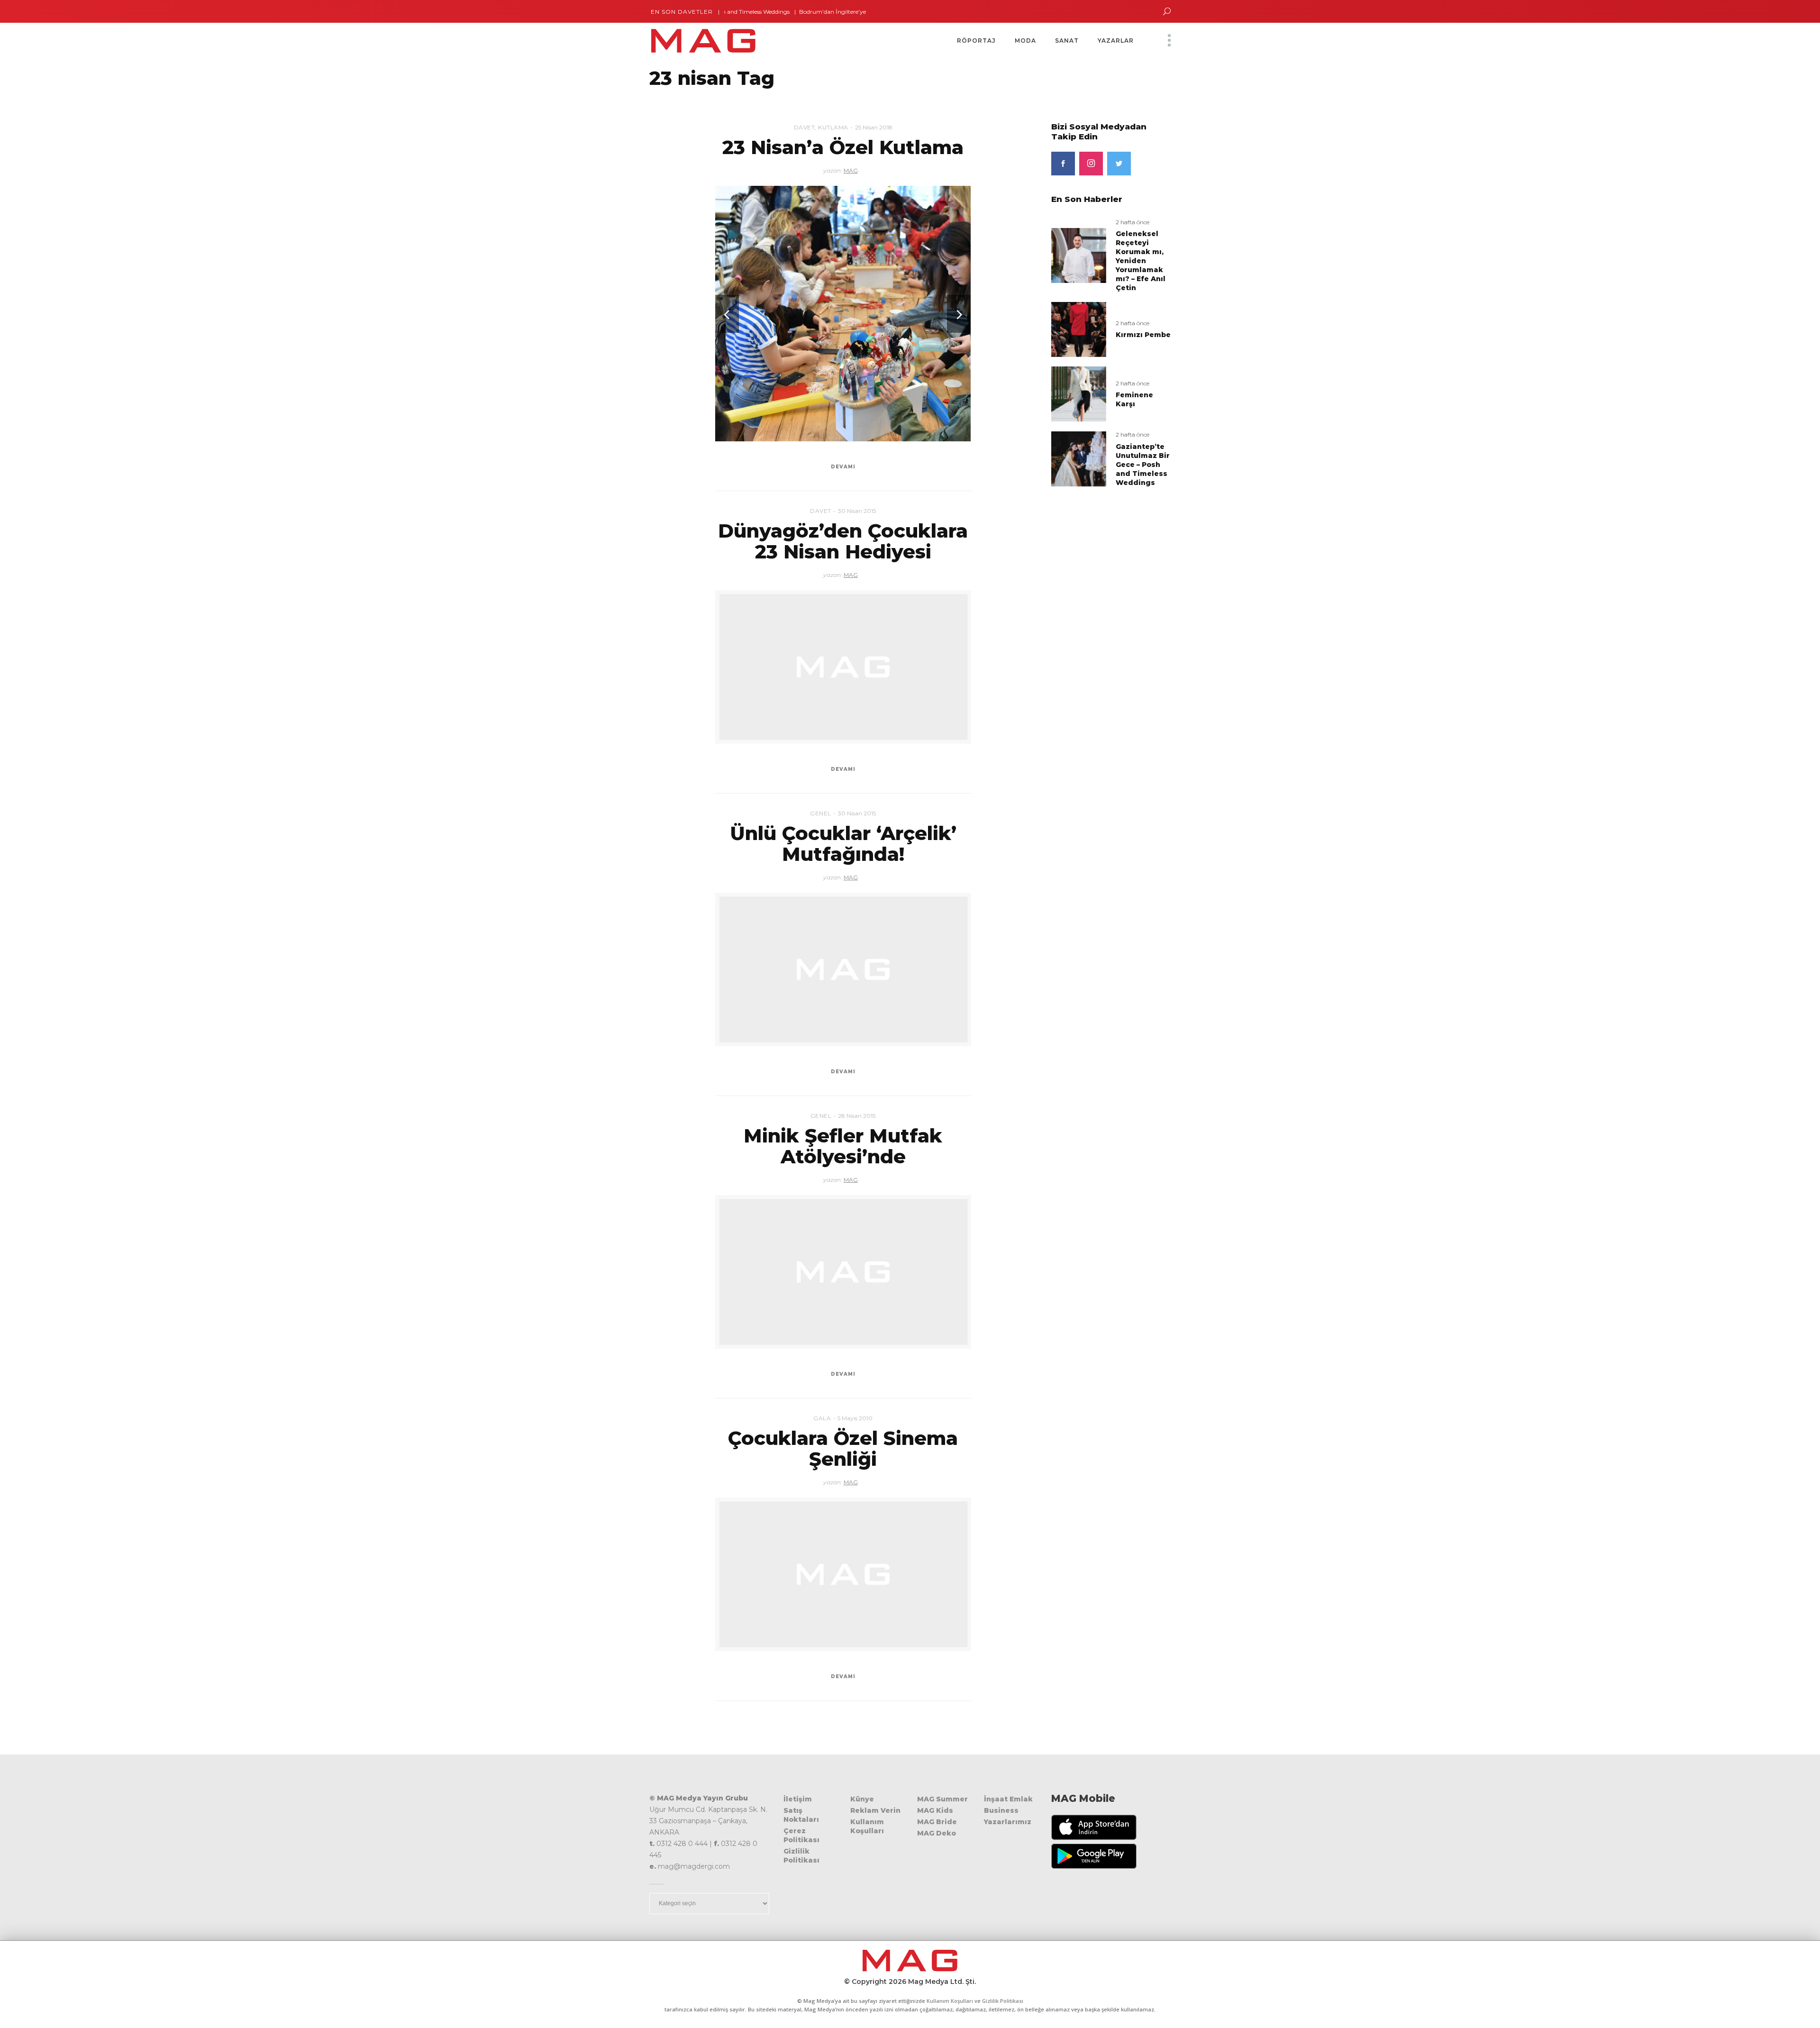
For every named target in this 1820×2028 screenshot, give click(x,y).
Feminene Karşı (1134, 399)
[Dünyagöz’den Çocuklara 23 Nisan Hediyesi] (843, 667)
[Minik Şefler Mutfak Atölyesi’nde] (843, 1272)
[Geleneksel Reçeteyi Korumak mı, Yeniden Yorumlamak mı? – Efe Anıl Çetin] (1079, 255)
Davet (805, 127)
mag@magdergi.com (694, 1866)
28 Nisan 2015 (857, 1116)
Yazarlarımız (1008, 1822)
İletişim (798, 1799)
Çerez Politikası (801, 1835)
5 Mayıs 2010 (855, 1418)
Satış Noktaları (801, 1815)
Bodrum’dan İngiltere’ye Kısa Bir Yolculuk (787, 12)
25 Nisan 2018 (874, 127)
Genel (821, 813)
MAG (851, 170)
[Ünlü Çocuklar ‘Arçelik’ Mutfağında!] (843, 969)
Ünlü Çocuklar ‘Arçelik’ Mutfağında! (843, 844)
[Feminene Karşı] (1079, 394)
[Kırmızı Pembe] (1079, 329)
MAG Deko (937, 1833)
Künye (862, 1799)
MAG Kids (935, 1810)
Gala (822, 1418)
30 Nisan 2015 (857, 511)
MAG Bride (937, 1822)
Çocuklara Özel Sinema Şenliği (843, 1448)
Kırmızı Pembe (1143, 335)
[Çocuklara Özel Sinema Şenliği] (843, 1574)
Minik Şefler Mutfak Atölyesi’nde (843, 1146)
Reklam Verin (875, 1810)
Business (1001, 1810)
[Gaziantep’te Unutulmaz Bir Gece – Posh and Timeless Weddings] (1079, 459)
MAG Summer (942, 1799)
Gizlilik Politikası (801, 1856)
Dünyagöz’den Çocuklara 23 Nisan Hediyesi (843, 541)
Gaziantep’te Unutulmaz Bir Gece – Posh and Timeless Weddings (1143, 465)
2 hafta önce (1133, 222)
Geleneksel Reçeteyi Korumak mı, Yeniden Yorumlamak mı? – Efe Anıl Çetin (1141, 261)
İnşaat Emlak (1008, 1799)
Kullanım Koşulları (867, 1826)
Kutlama (833, 127)
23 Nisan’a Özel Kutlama (843, 147)
